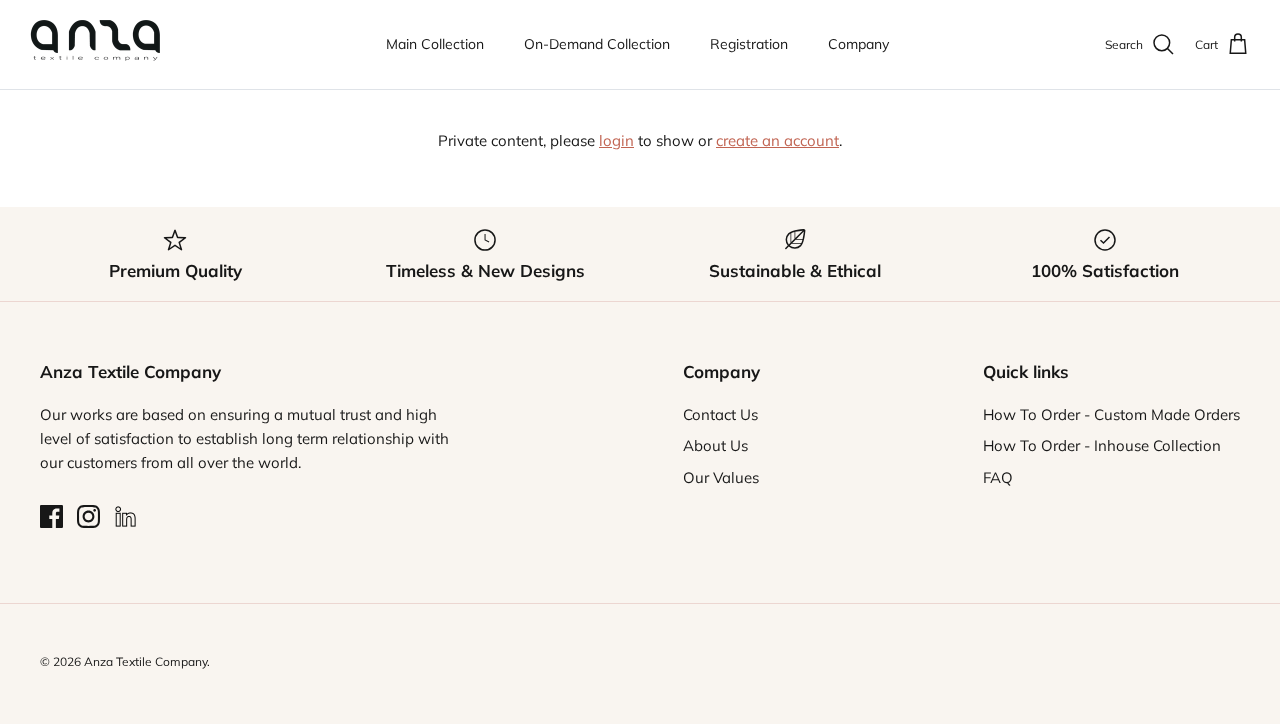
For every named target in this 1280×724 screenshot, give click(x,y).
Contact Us (720, 414)
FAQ (998, 477)
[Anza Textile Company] (95, 44)
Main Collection (435, 44)
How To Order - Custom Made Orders (1111, 414)
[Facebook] (51, 516)
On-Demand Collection (597, 44)
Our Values (721, 477)
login (616, 140)
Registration (749, 44)
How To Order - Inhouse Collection (1102, 445)
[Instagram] (88, 516)
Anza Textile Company (145, 661)
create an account (777, 140)
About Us (715, 445)
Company (858, 44)
